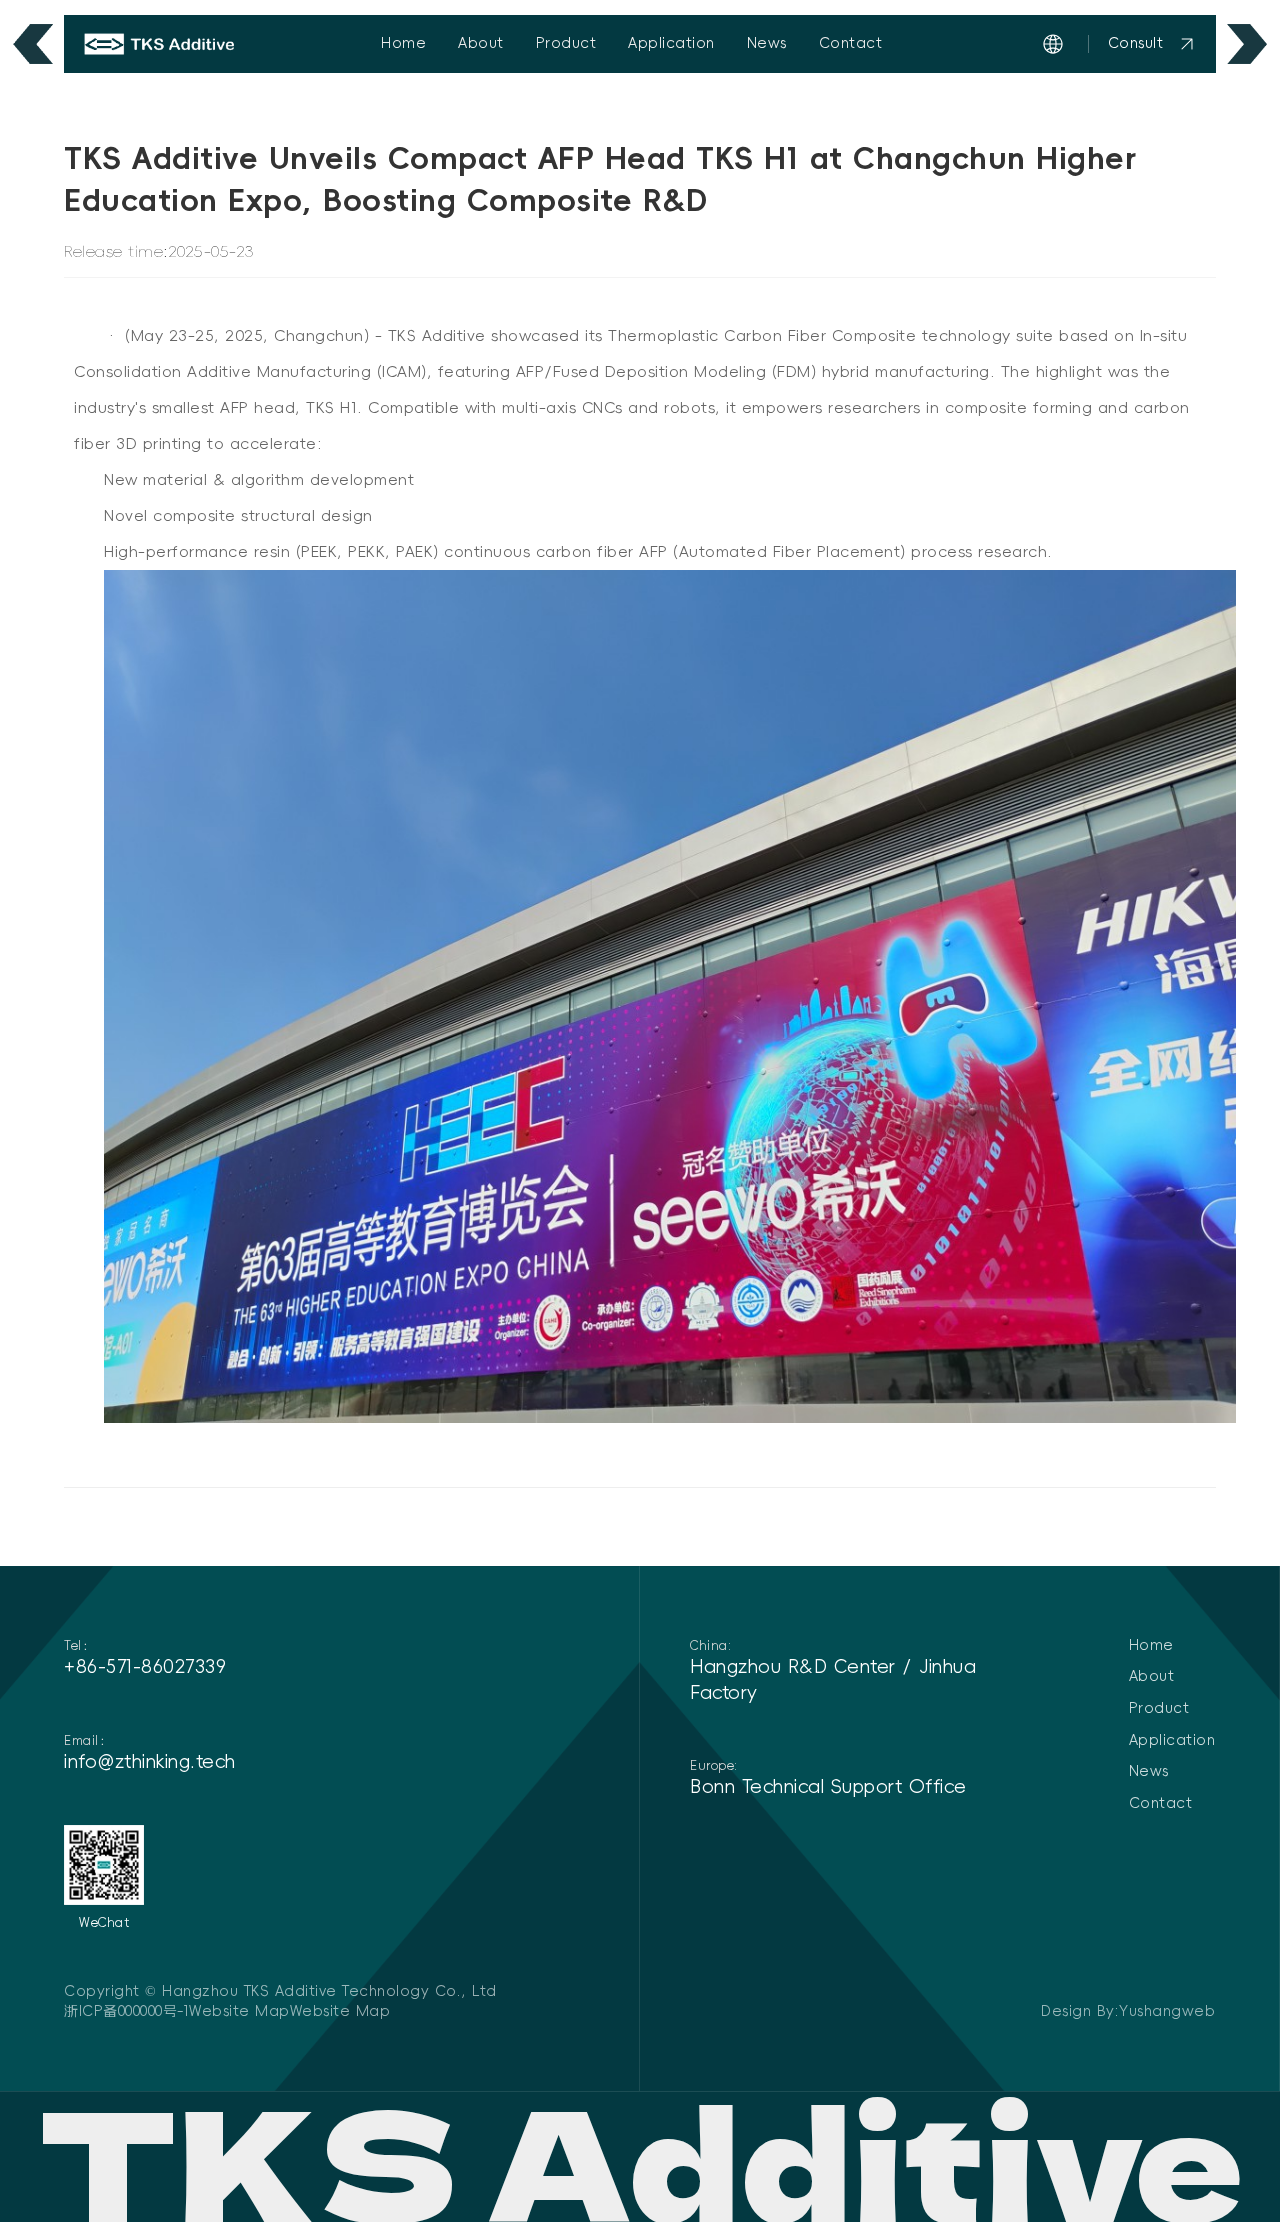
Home (403, 43)
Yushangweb (1167, 2011)
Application (671, 43)
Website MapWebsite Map (289, 2011)
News (767, 43)
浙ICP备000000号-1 (126, 2011)
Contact (851, 43)
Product (566, 43)
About (481, 43)
